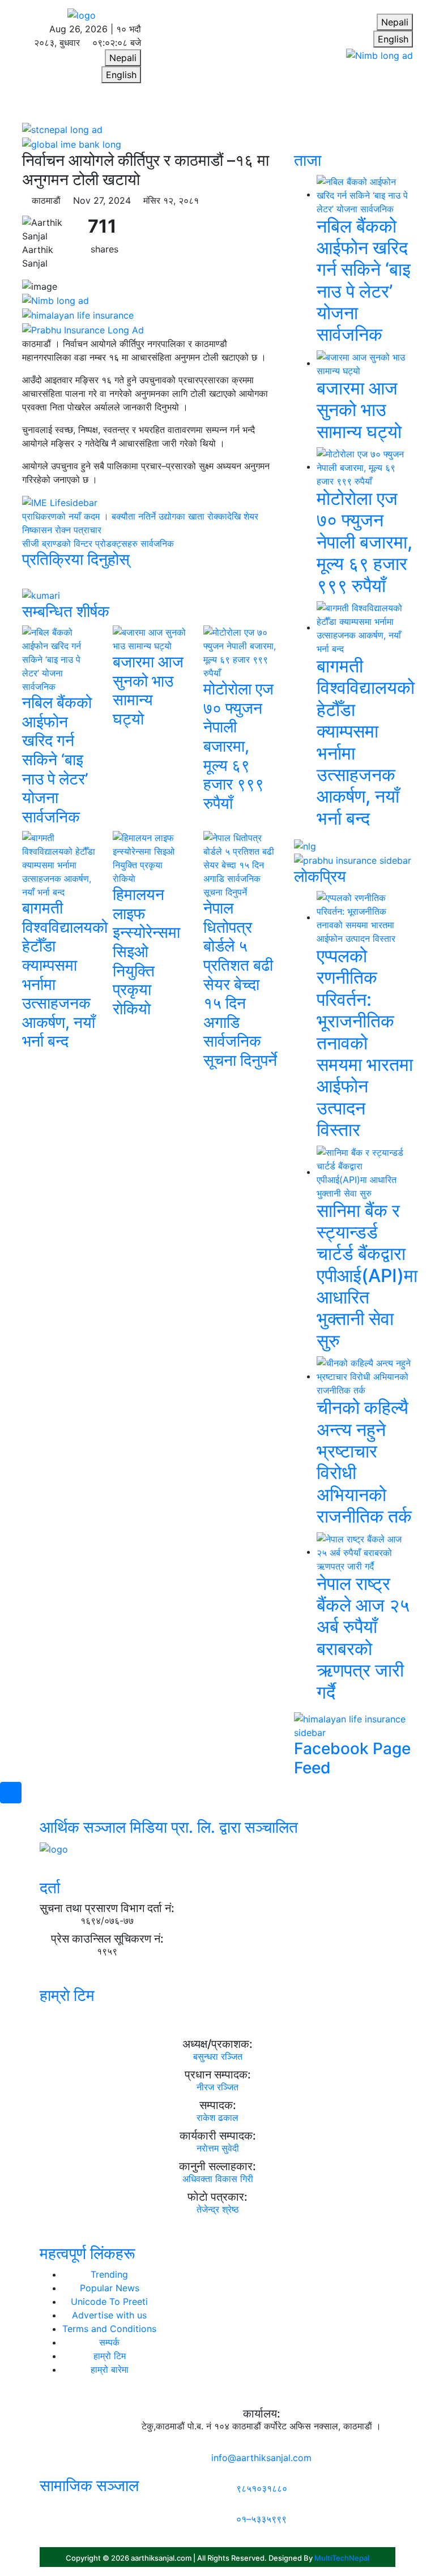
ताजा (308, 160)
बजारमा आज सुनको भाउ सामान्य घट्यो (148, 690)
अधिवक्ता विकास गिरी (218, 2179)
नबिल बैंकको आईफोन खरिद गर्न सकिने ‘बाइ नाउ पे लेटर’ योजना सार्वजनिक (57, 760)
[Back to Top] (11, 1793)
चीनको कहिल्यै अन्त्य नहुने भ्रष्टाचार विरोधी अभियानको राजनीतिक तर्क (364, 1462)
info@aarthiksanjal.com (261, 2458)
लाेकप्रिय (320, 876)
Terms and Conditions (109, 2329)
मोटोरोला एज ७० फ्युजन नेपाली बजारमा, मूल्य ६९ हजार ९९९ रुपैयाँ (238, 746)
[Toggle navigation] (67, 106)
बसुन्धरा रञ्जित (218, 2056)
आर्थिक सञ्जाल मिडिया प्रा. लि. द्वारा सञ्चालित (169, 1827)
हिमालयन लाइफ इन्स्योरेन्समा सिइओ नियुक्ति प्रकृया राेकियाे (146, 951)
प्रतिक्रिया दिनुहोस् (76, 559)
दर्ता (50, 1888)
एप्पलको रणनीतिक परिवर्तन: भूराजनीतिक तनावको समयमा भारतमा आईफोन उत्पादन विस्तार (365, 1043)
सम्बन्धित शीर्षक (66, 611)
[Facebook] (43, 2506)
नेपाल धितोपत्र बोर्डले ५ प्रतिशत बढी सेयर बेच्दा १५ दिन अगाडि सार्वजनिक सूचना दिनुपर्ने (240, 984)
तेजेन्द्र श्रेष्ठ (218, 2209)
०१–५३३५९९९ (261, 2519)
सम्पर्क (109, 2342)
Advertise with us (109, 2315)
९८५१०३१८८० (262, 2488)
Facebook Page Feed (352, 1758)
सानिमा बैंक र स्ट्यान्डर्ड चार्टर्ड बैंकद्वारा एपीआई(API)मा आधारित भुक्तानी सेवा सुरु (367, 1276)
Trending (109, 2274)
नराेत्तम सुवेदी (218, 2148)
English (121, 75)
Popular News (110, 2288)
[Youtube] (50, 2506)
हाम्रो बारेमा (110, 2369)
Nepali (123, 58)
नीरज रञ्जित (217, 2087)
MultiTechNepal (342, 2558)
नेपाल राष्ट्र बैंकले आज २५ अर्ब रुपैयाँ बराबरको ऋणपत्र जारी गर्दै (363, 1638)
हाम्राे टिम (67, 1995)
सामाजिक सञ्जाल (89, 2485)
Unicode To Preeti (109, 2301)
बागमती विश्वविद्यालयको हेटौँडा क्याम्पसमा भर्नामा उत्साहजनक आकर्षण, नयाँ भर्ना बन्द (65, 974)
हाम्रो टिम (110, 2356)
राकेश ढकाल (217, 2118)
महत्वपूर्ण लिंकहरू (87, 2253)
